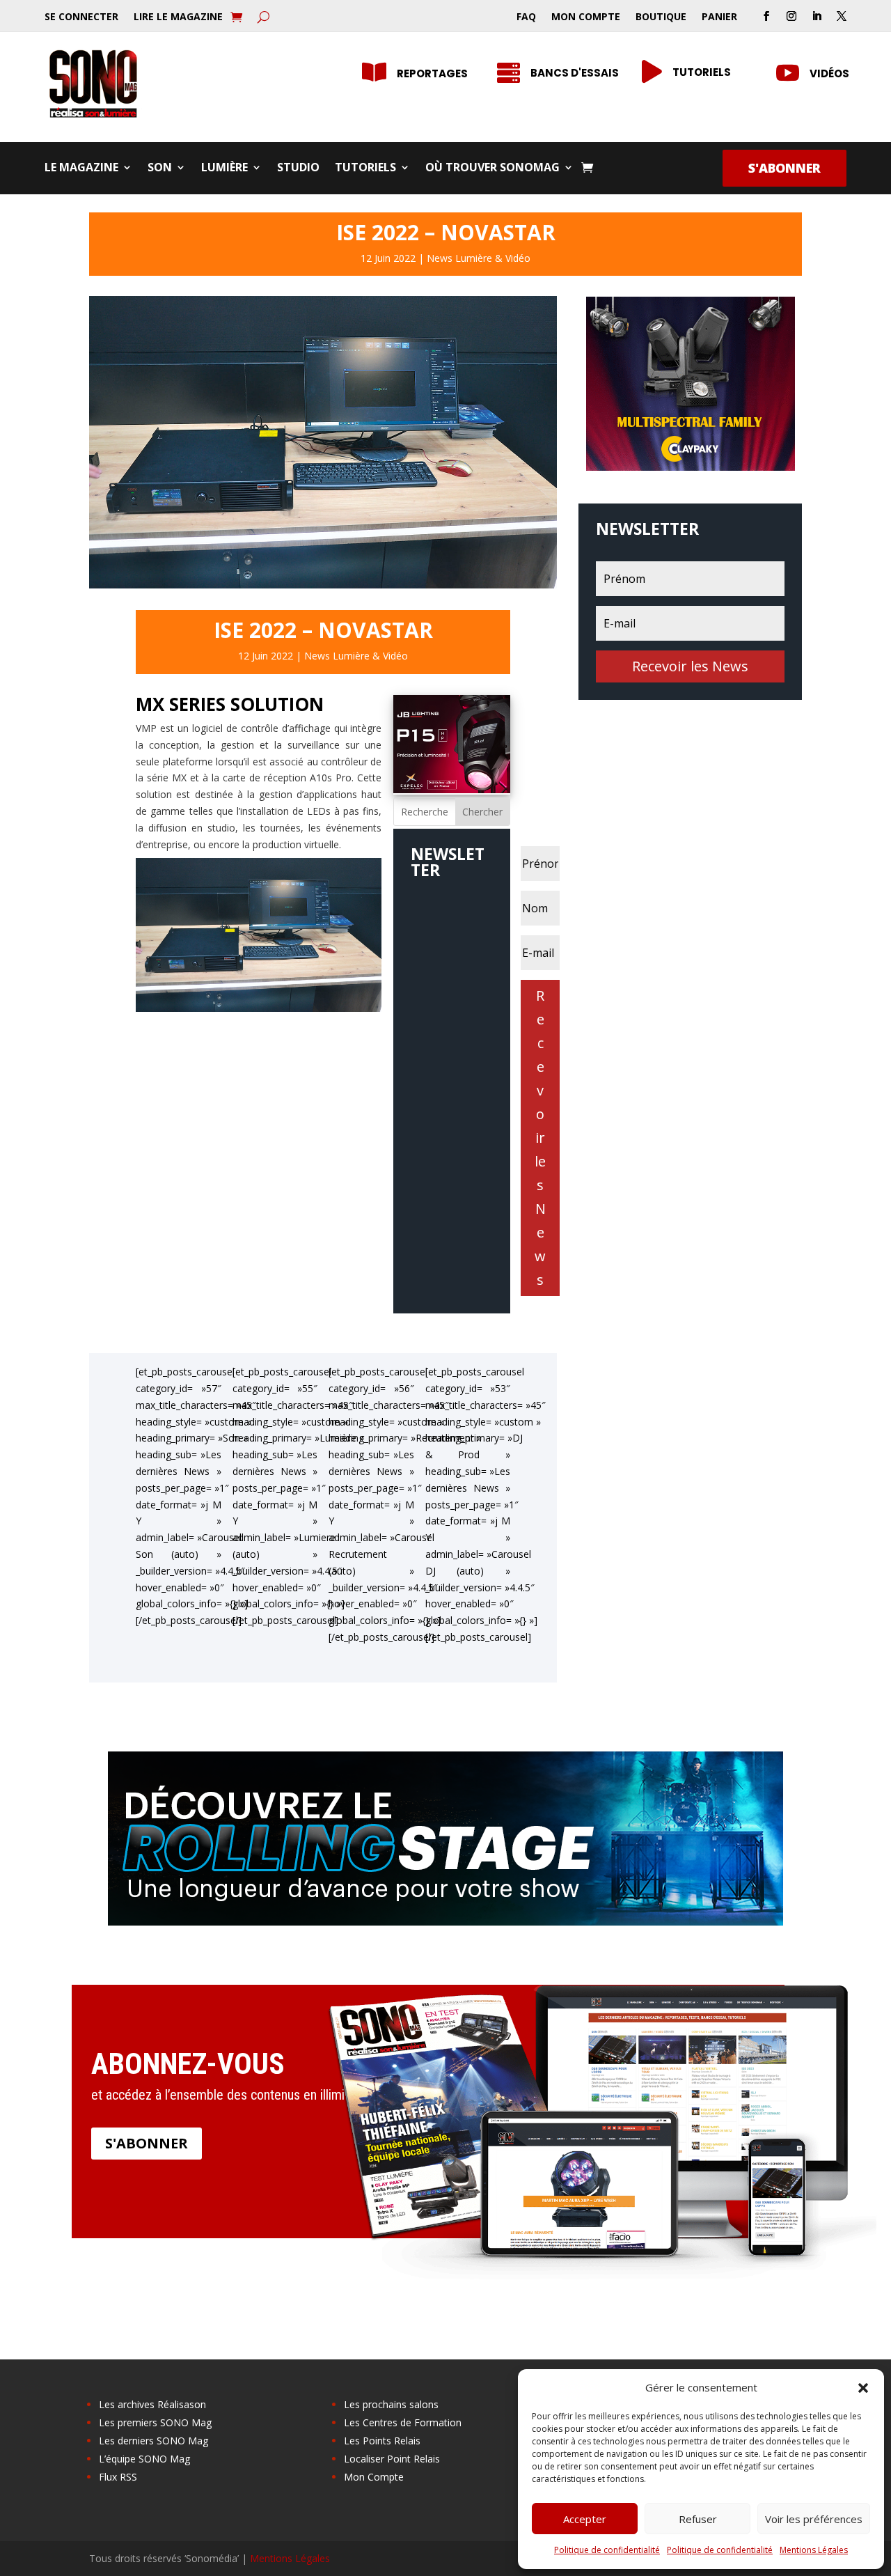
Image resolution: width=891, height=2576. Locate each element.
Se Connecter (81, 17)
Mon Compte (586, 17)
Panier (719, 17)
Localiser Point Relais (392, 2459)
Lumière (224, 169)
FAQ (526, 17)
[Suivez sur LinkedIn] (817, 16)
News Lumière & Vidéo (479, 258)
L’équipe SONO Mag (144, 2459)
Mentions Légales (814, 2550)
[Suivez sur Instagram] (791, 16)
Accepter (585, 2519)
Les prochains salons (391, 2404)
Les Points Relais (382, 2441)
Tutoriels (365, 169)
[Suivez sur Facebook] (766, 16)
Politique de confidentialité (607, 2550)
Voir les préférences (814, 2519)
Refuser (698, 2519)
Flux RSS (118, 2477)
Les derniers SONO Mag (153, 2441)
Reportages (432, 73)
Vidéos (829, 73)
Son (160, 169)
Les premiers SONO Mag (155, 2422)
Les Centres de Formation (403, 2422)
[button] (863, 2388)
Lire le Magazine (178, 17)
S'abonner (784, 168)
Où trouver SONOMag (492, 169)
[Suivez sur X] (842, 16)
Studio (298, 169)
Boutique (661, 17)
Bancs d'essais (575, 73)
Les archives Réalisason (152, 2404)
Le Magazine (81, 169)
